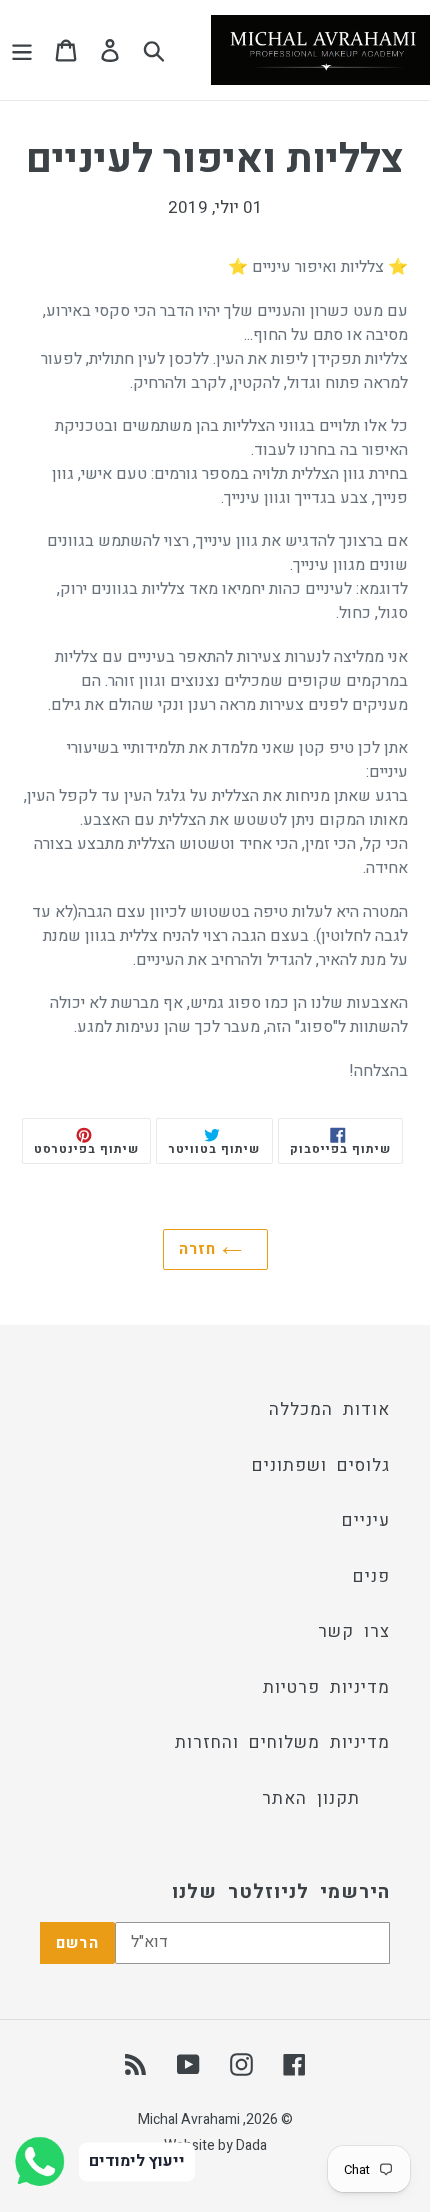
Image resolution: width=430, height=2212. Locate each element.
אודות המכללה (329, 1409)
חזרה (200, 1249)
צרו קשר (354, 1631)
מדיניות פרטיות (326, 1687)
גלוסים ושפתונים (321, 1465)
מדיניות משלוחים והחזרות (282, 1742)
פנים (371, 1576)
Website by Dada (215, 2145)
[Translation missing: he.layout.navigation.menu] (22, 50)
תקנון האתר (311, 1798)
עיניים (366, 1520)
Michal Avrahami (189, 2119)
